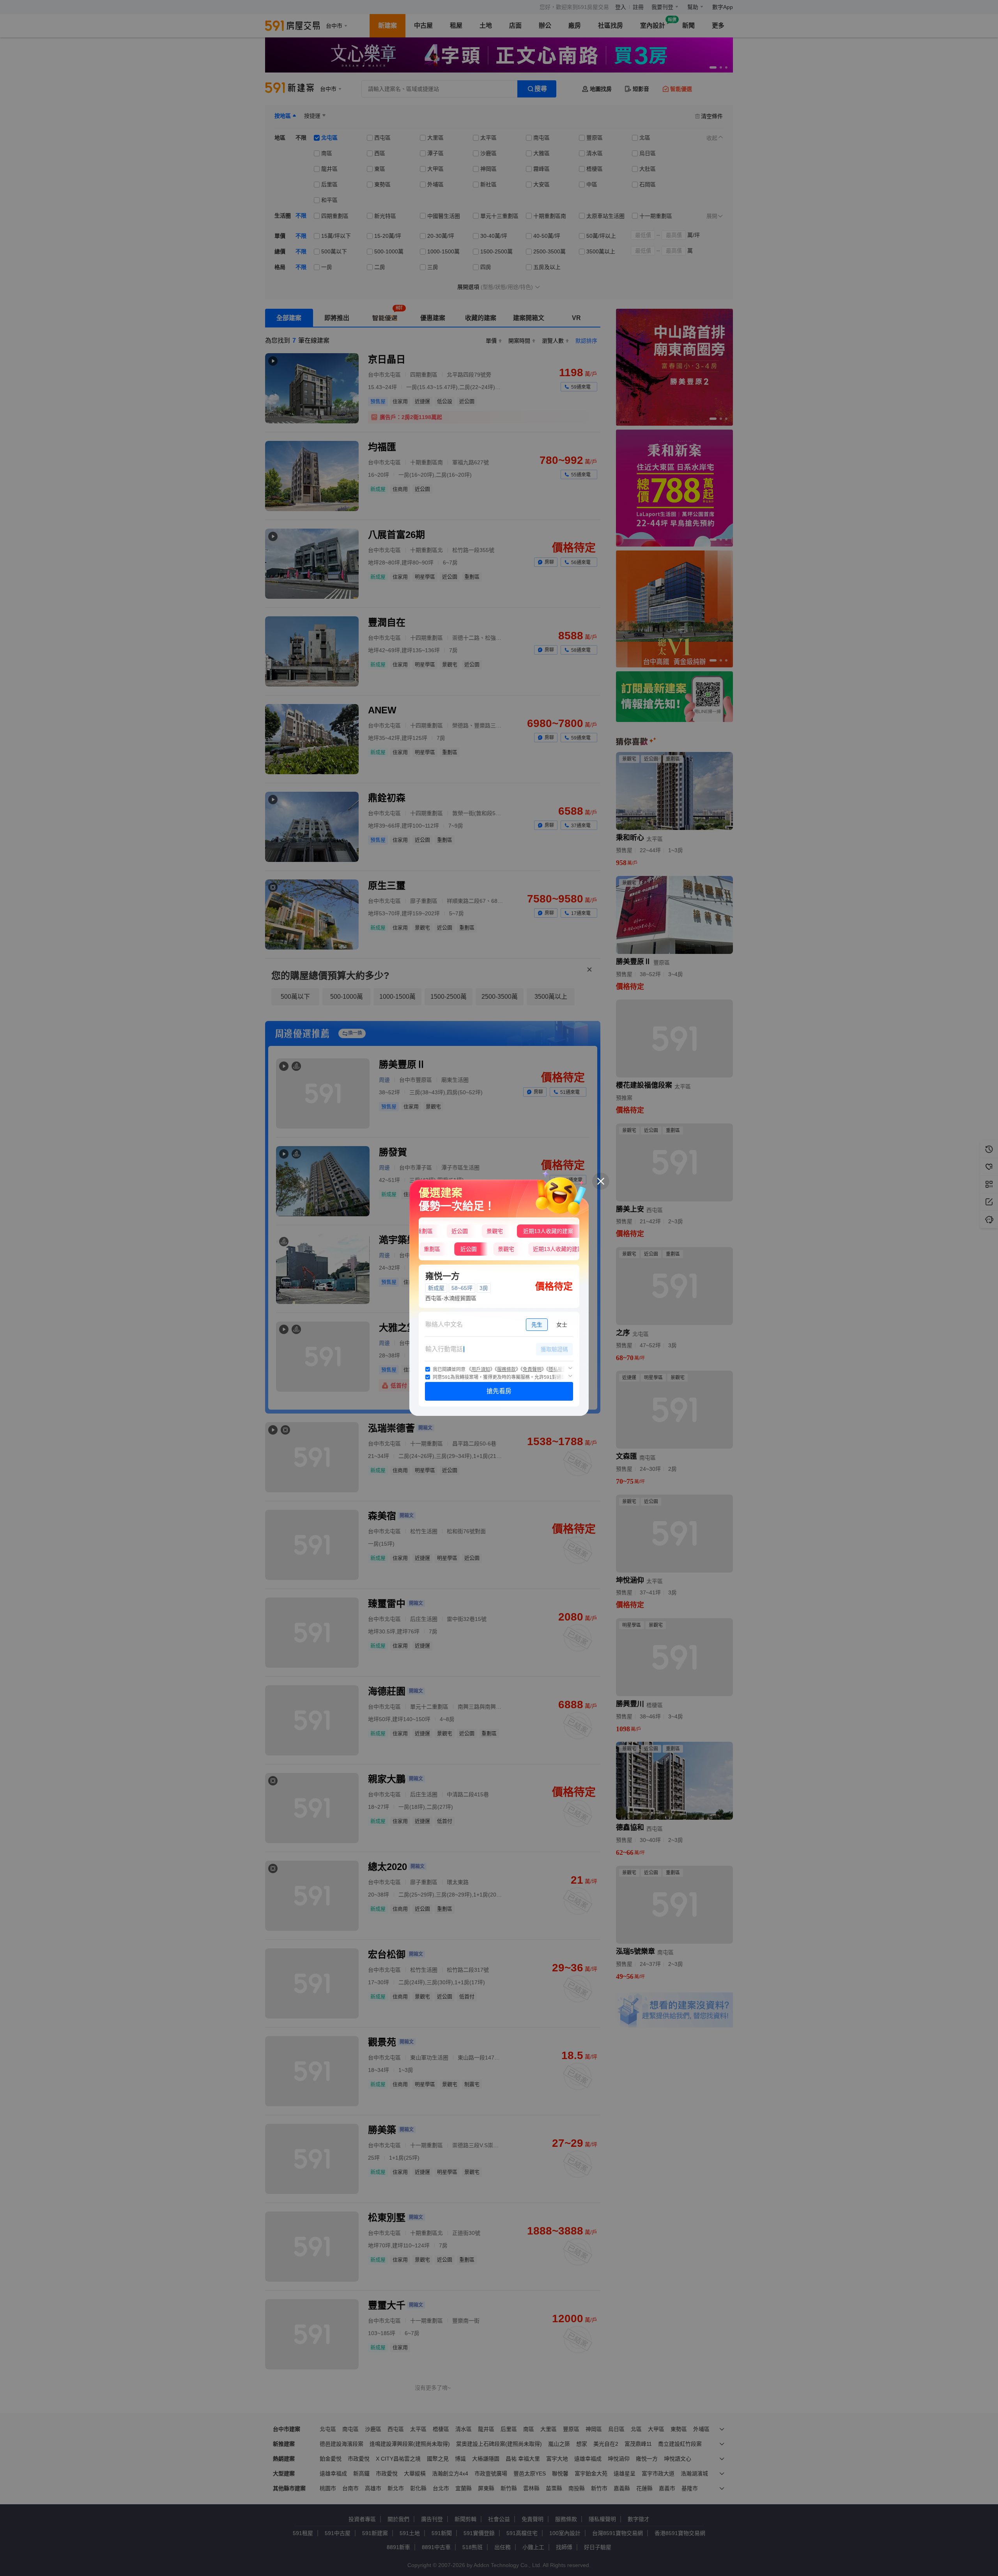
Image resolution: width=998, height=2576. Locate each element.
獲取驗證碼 (554, 1349)
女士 (562, 1325)
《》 (481, 1369)
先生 (537, 1325)
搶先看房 (499, 1391)
